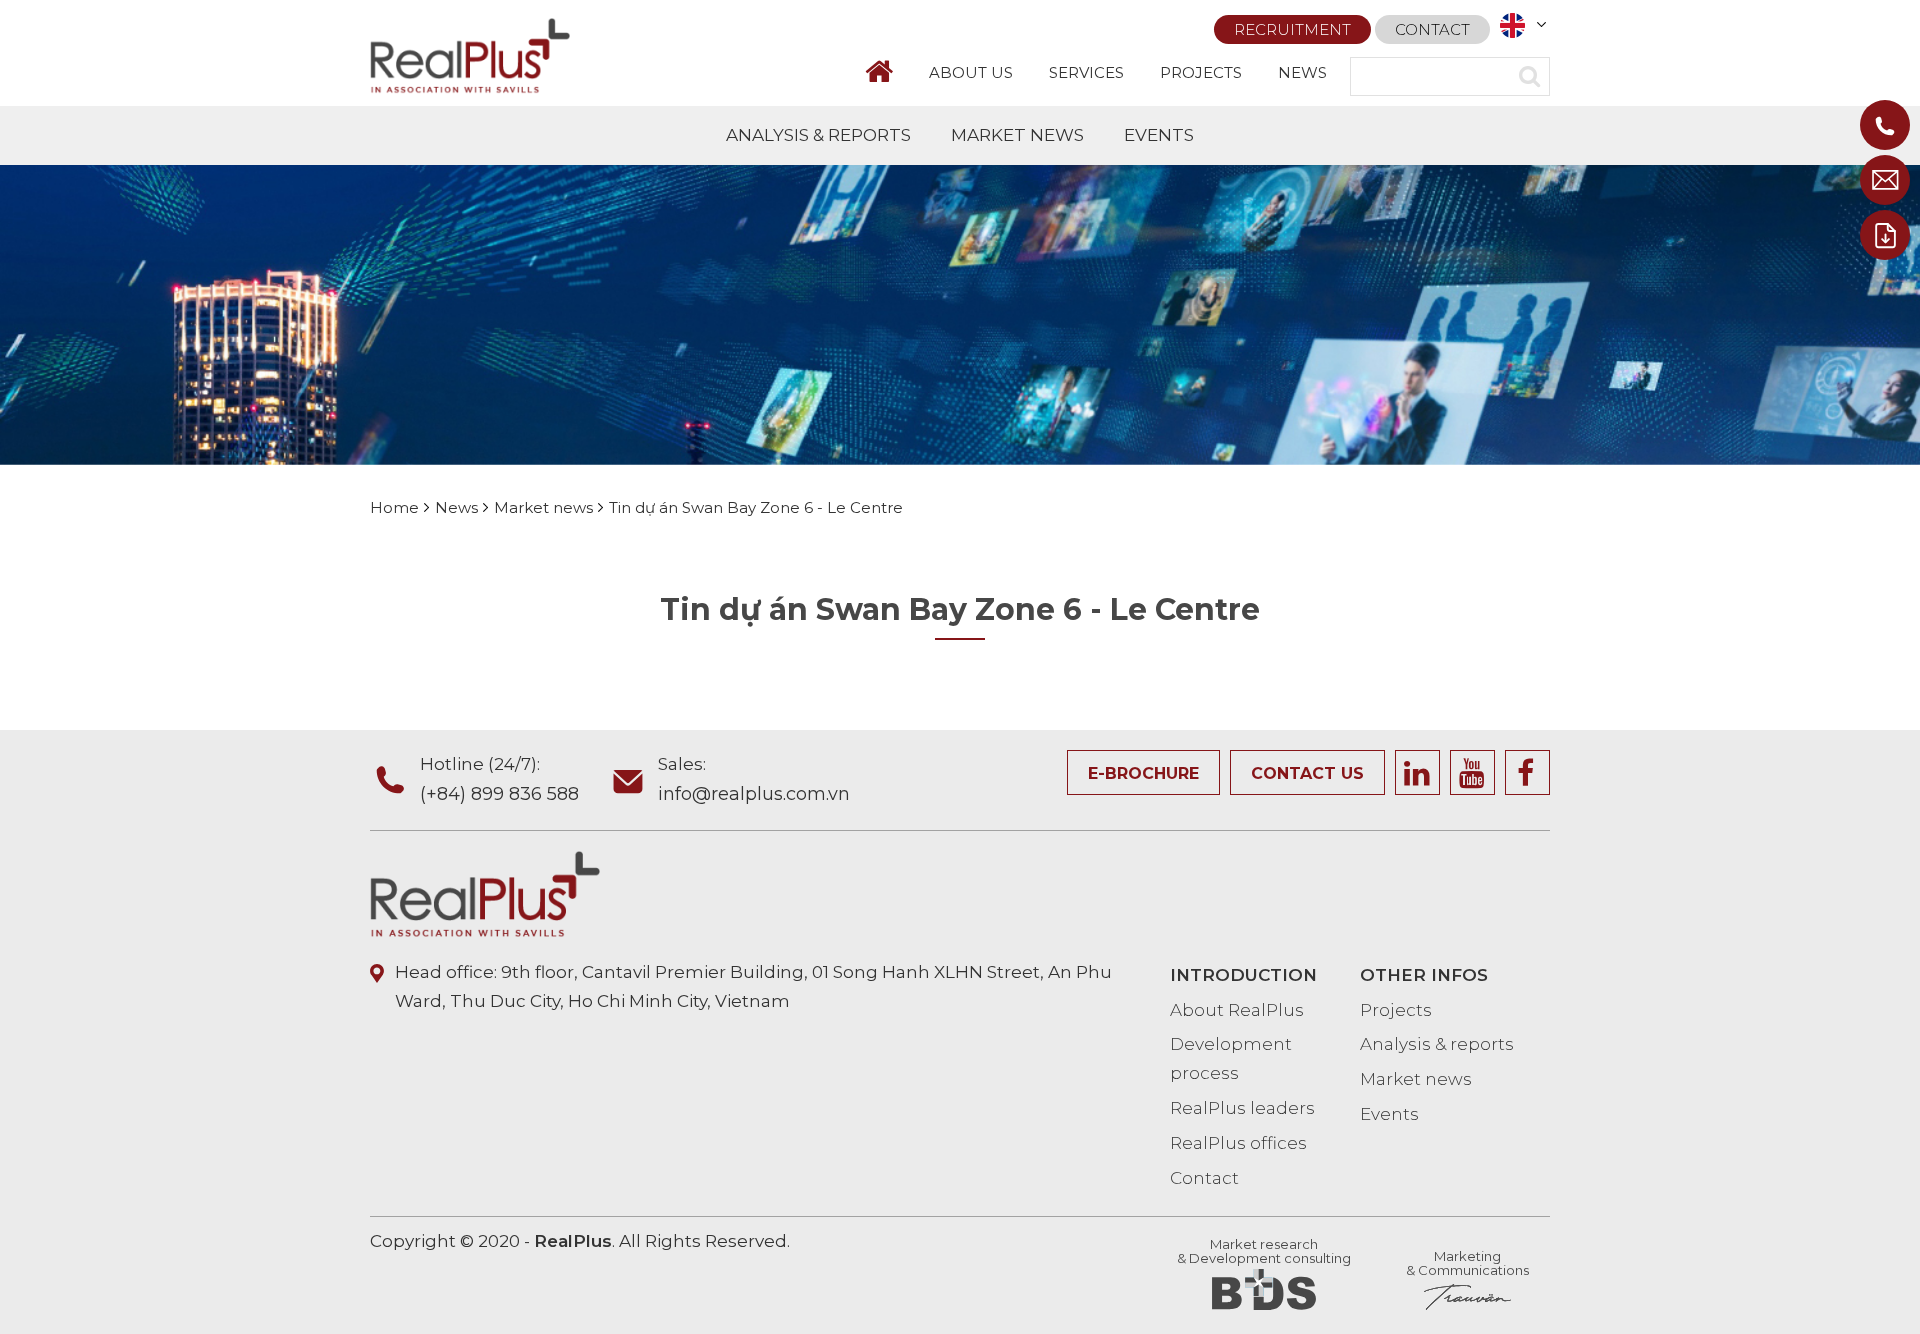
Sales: (754, 779)
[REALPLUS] (470, 54)
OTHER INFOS (1424, 975)
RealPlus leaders (1242, 1108)
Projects (1396, 1010)
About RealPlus (1237, 1010)
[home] (888, 71)
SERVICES (1086, 72)
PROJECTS (1201, 72)
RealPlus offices (1238, 1143)
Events (1389, 1114)
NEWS (1302, 72)
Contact (1432, 29)
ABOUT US (971, 72)
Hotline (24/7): (499, 779)
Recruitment (1292, 29)
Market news (1416, 1079)
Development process (1231, 1058)
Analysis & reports (1437, 1044)
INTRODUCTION (1243, 975)
